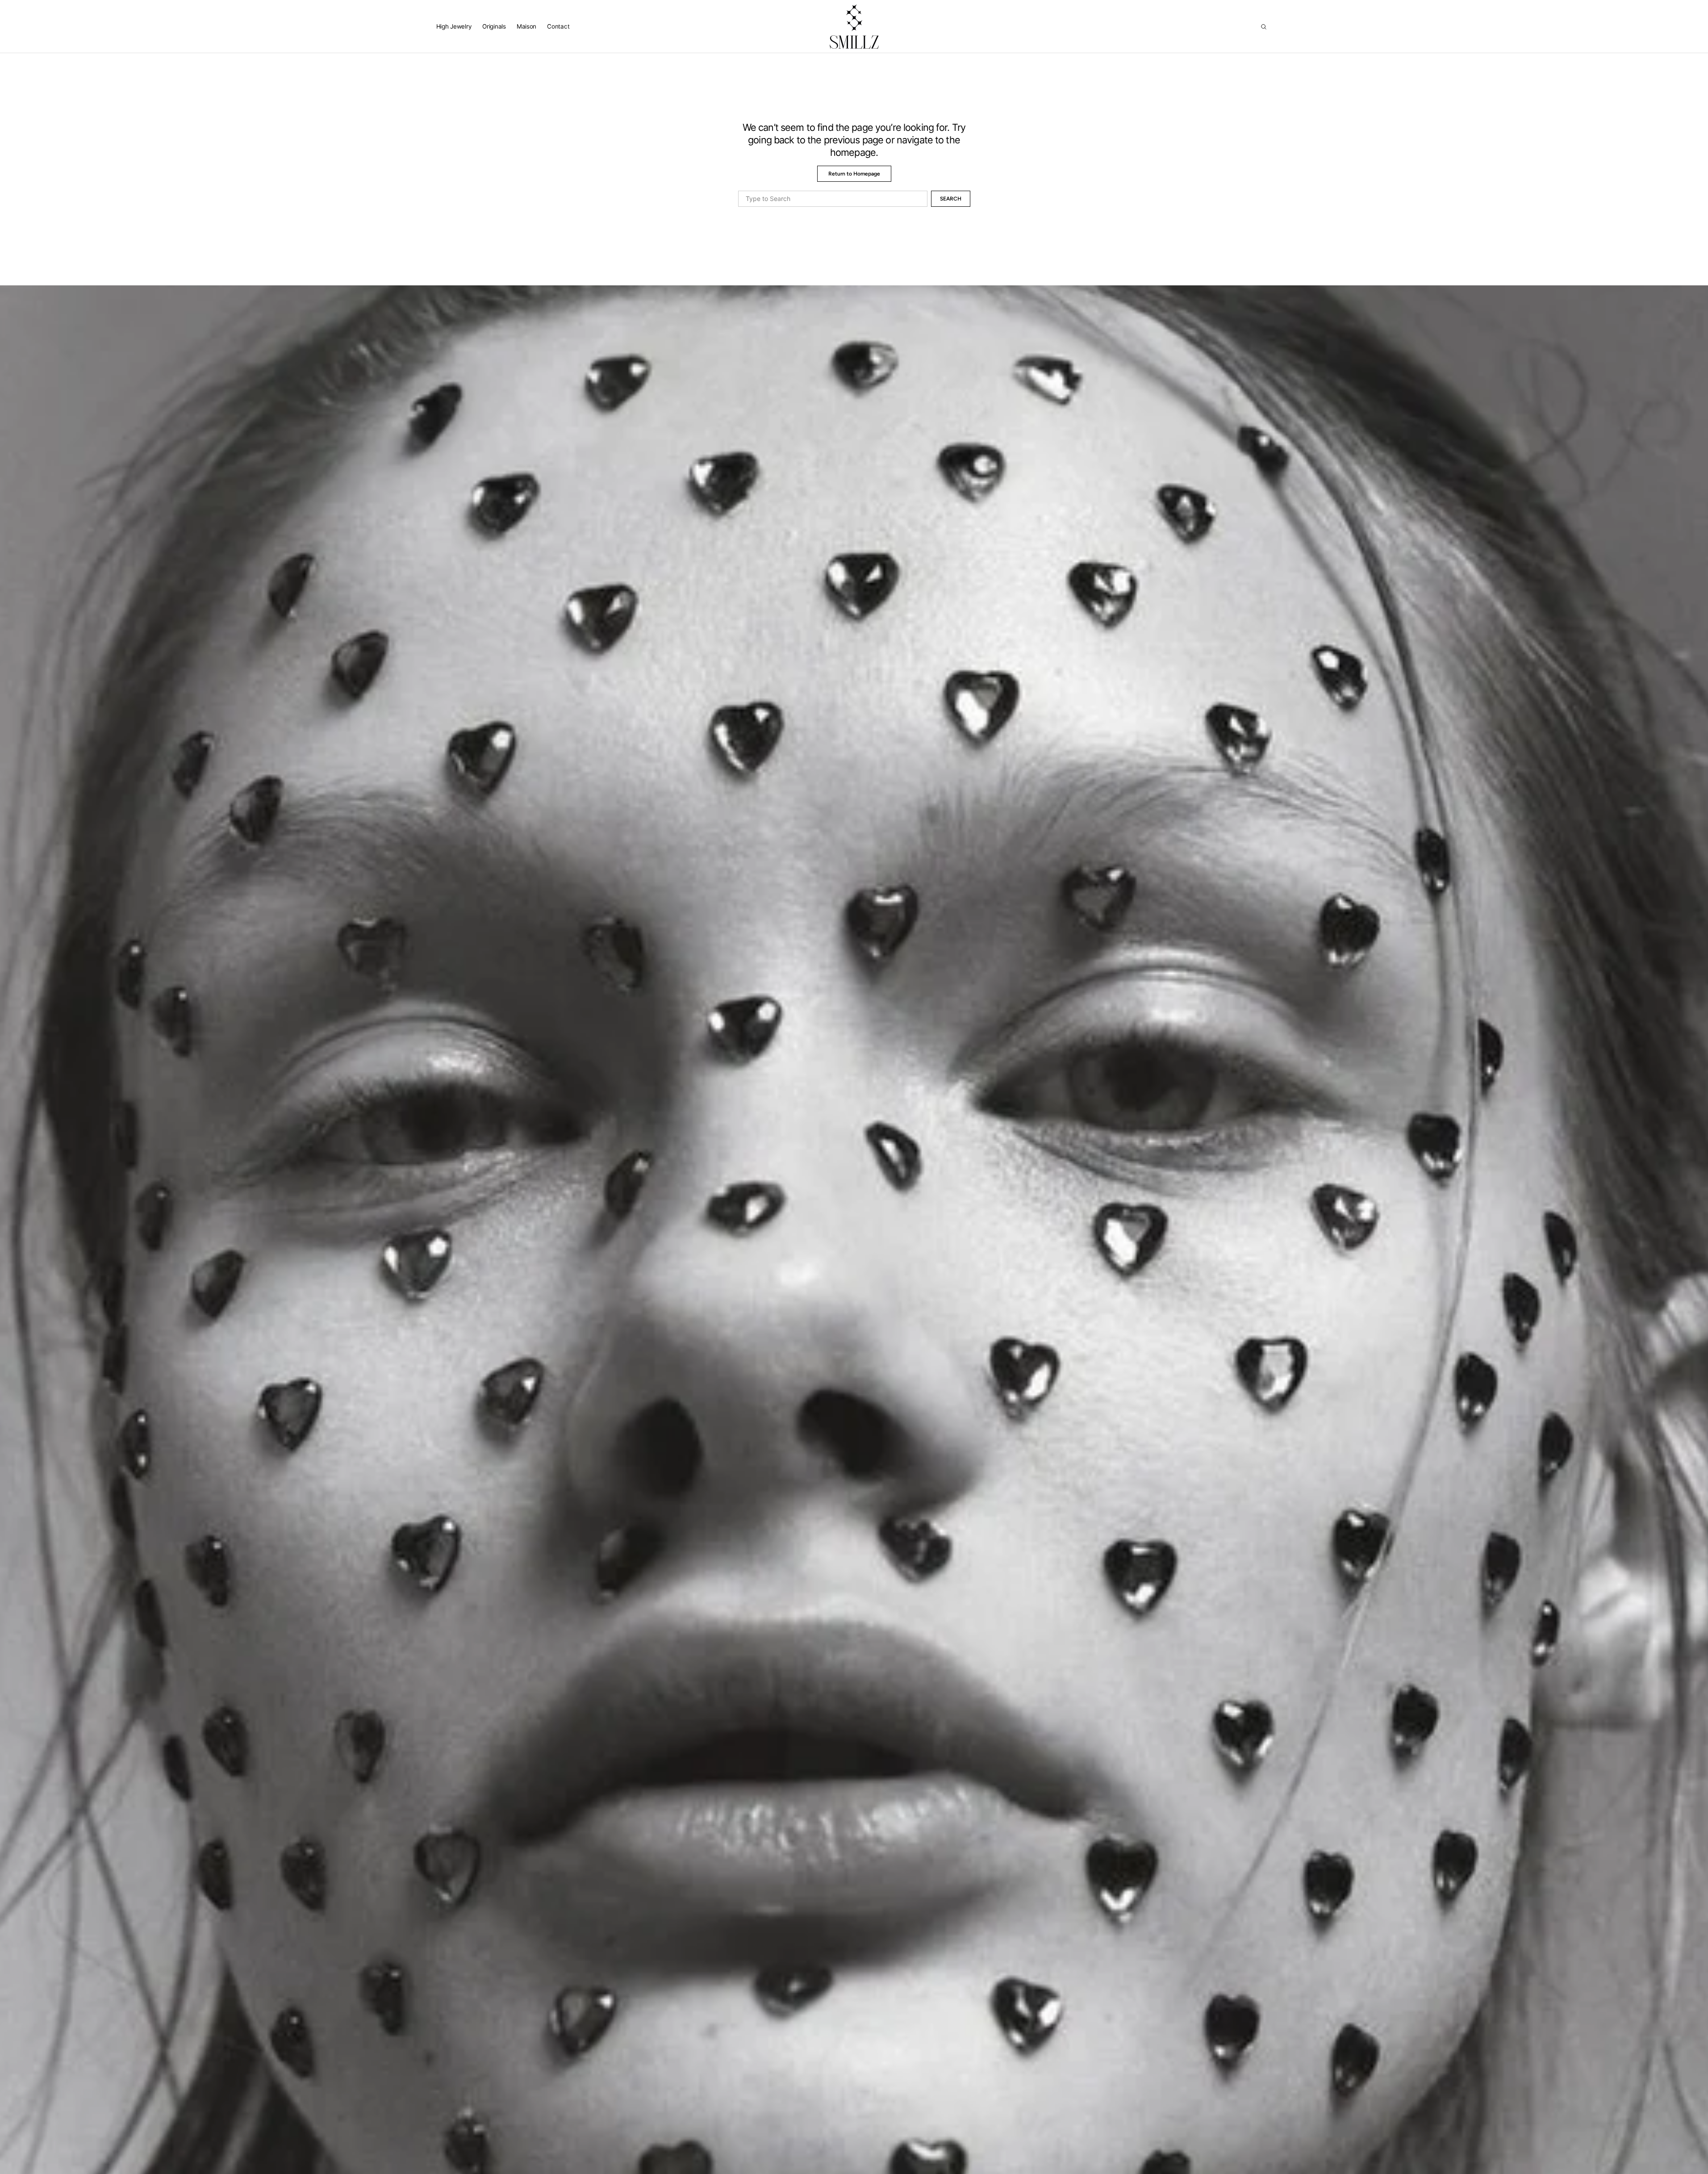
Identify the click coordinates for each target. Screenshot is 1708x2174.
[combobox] (833, 199)
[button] (1264, 27)
